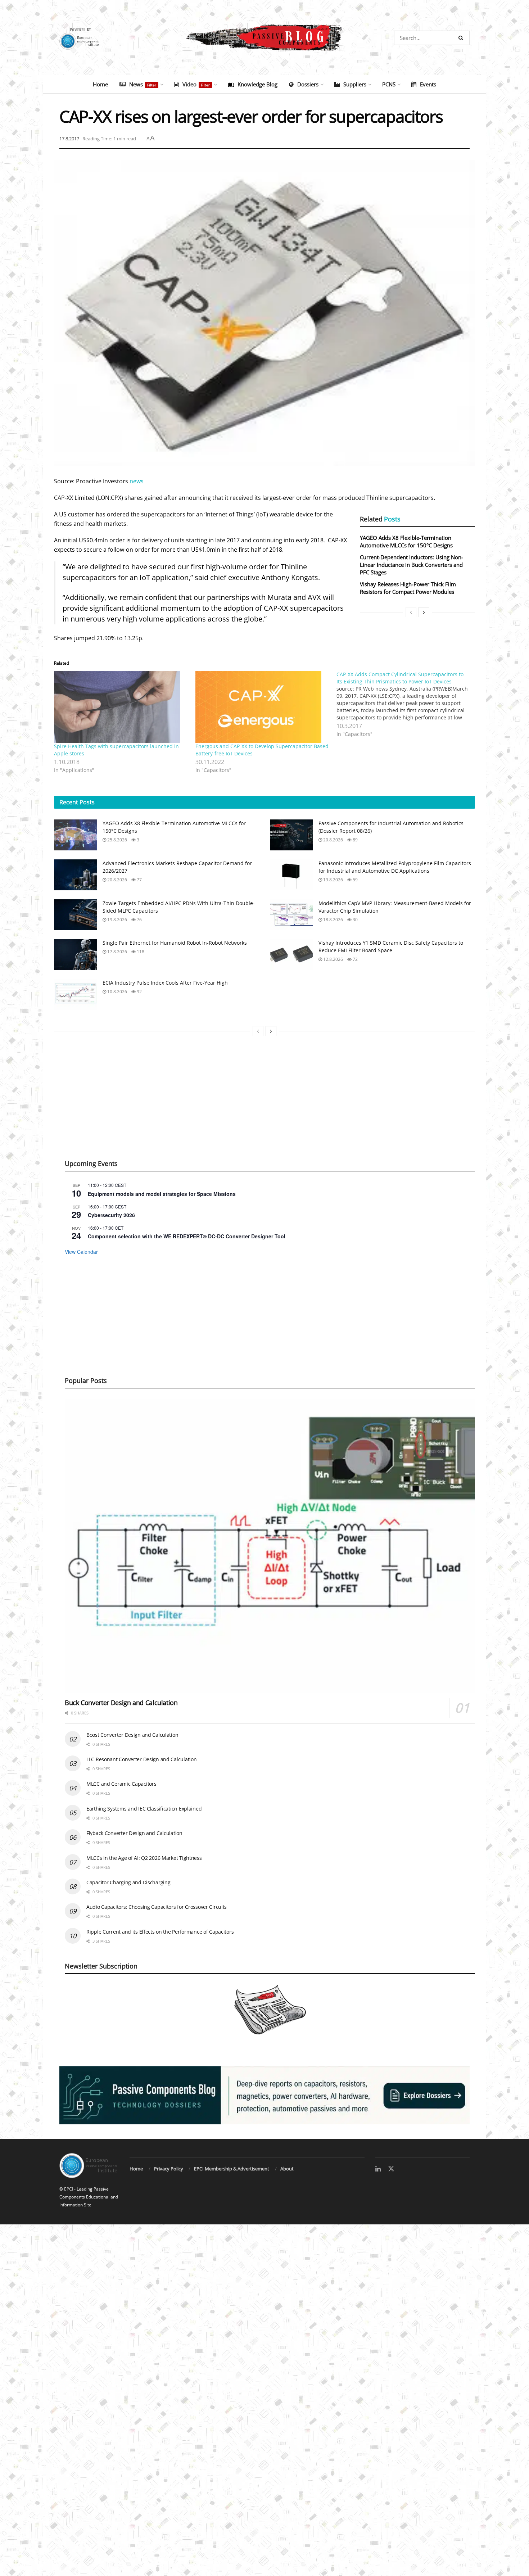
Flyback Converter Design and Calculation (134, 1833)
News (143, 84)
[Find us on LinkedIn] (378, 2169)
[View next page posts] (424, 612)
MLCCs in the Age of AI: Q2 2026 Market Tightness (144, 1858)
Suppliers (355, 84)
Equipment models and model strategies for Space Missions (162, 1194)
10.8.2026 (117, 992)
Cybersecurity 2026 (111, 1215)
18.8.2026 (333, 920)
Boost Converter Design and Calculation (132, 1735)
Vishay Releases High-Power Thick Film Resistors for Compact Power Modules (408, 588)
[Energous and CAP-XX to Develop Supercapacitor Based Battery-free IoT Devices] (263, 707)
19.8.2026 (333, 880)
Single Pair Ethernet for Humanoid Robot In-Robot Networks (175, 943)
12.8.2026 (333, 959)
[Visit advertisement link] (264, 2095)
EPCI (69, 2189)
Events (428, 84)
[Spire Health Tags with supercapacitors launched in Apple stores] (121, 707)
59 (355, 880)
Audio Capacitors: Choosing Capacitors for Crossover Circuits (157, 1907)
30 (355, 920)
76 (139, 920)
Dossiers (308, 84)
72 (355, 959)
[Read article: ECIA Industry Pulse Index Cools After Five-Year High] (76, 994)
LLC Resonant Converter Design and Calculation (141, 1759)
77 (139, 880)
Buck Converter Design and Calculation (121, 1703)
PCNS (389, 84)
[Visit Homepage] (264, 38)
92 (139, 992)
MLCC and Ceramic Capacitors (121, 1784)
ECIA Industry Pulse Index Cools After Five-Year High (165, 983)
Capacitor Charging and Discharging (128, 1882)
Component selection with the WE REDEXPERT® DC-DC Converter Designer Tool (187, 1236)
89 (355, 840)
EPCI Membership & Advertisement (232, 2169)
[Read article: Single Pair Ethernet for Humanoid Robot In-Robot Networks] (76, 954)
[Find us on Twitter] (391, 2169)
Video (196, 84)
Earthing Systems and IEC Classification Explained (144, 1809)
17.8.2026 (117, 952)
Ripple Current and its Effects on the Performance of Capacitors (160, 1932)
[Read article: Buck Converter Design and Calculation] (270, 1546)
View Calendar (81, 1252)
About (287, 2169)
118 (140, 952)
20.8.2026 (333, 840)
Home (100, 84)
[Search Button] (462, 38)
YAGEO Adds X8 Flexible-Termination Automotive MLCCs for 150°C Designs (406, 541)
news (137, 481)
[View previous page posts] (411, 612)
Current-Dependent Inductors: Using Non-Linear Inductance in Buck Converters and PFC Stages (412, 565)
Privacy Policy (169, 2169)
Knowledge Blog (257, 84)
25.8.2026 (117, 840)
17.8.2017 (69, 139)
